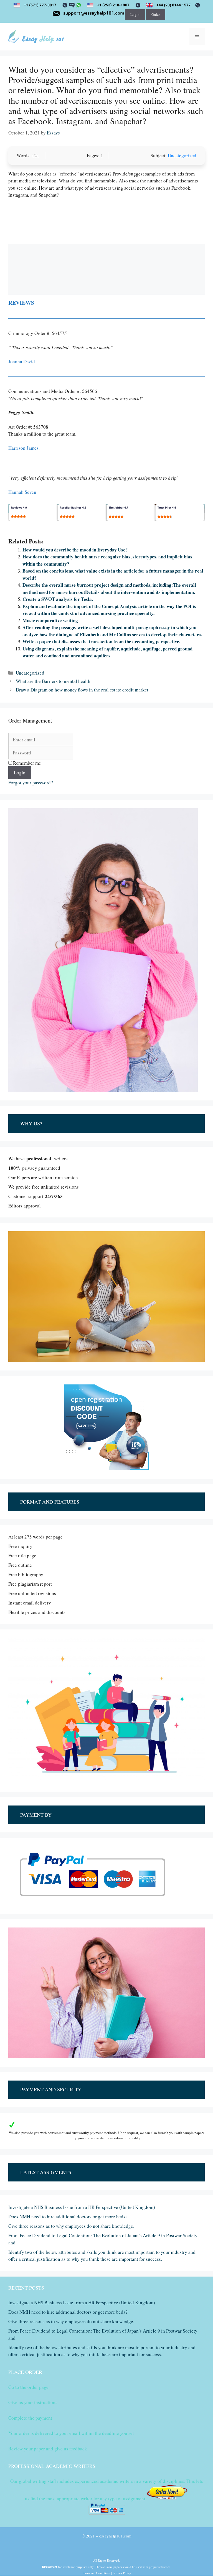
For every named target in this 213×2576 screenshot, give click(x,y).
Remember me (26, 763)
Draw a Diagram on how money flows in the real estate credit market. (83, 690)
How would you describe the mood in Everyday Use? (75, 550)
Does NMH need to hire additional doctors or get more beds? (68, 2217)
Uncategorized (182, 155)
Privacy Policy (122, 2573)
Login (135, 14)
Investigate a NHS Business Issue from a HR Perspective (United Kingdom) (82, 2207)
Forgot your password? (31, 783)
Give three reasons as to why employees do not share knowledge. (71, 2226)
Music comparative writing (50, 620)
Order (156, 14)
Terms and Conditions (96, 2573)
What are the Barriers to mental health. (54, 681)
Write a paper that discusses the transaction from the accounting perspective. (101, 641)
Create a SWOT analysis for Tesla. (58, 599)
